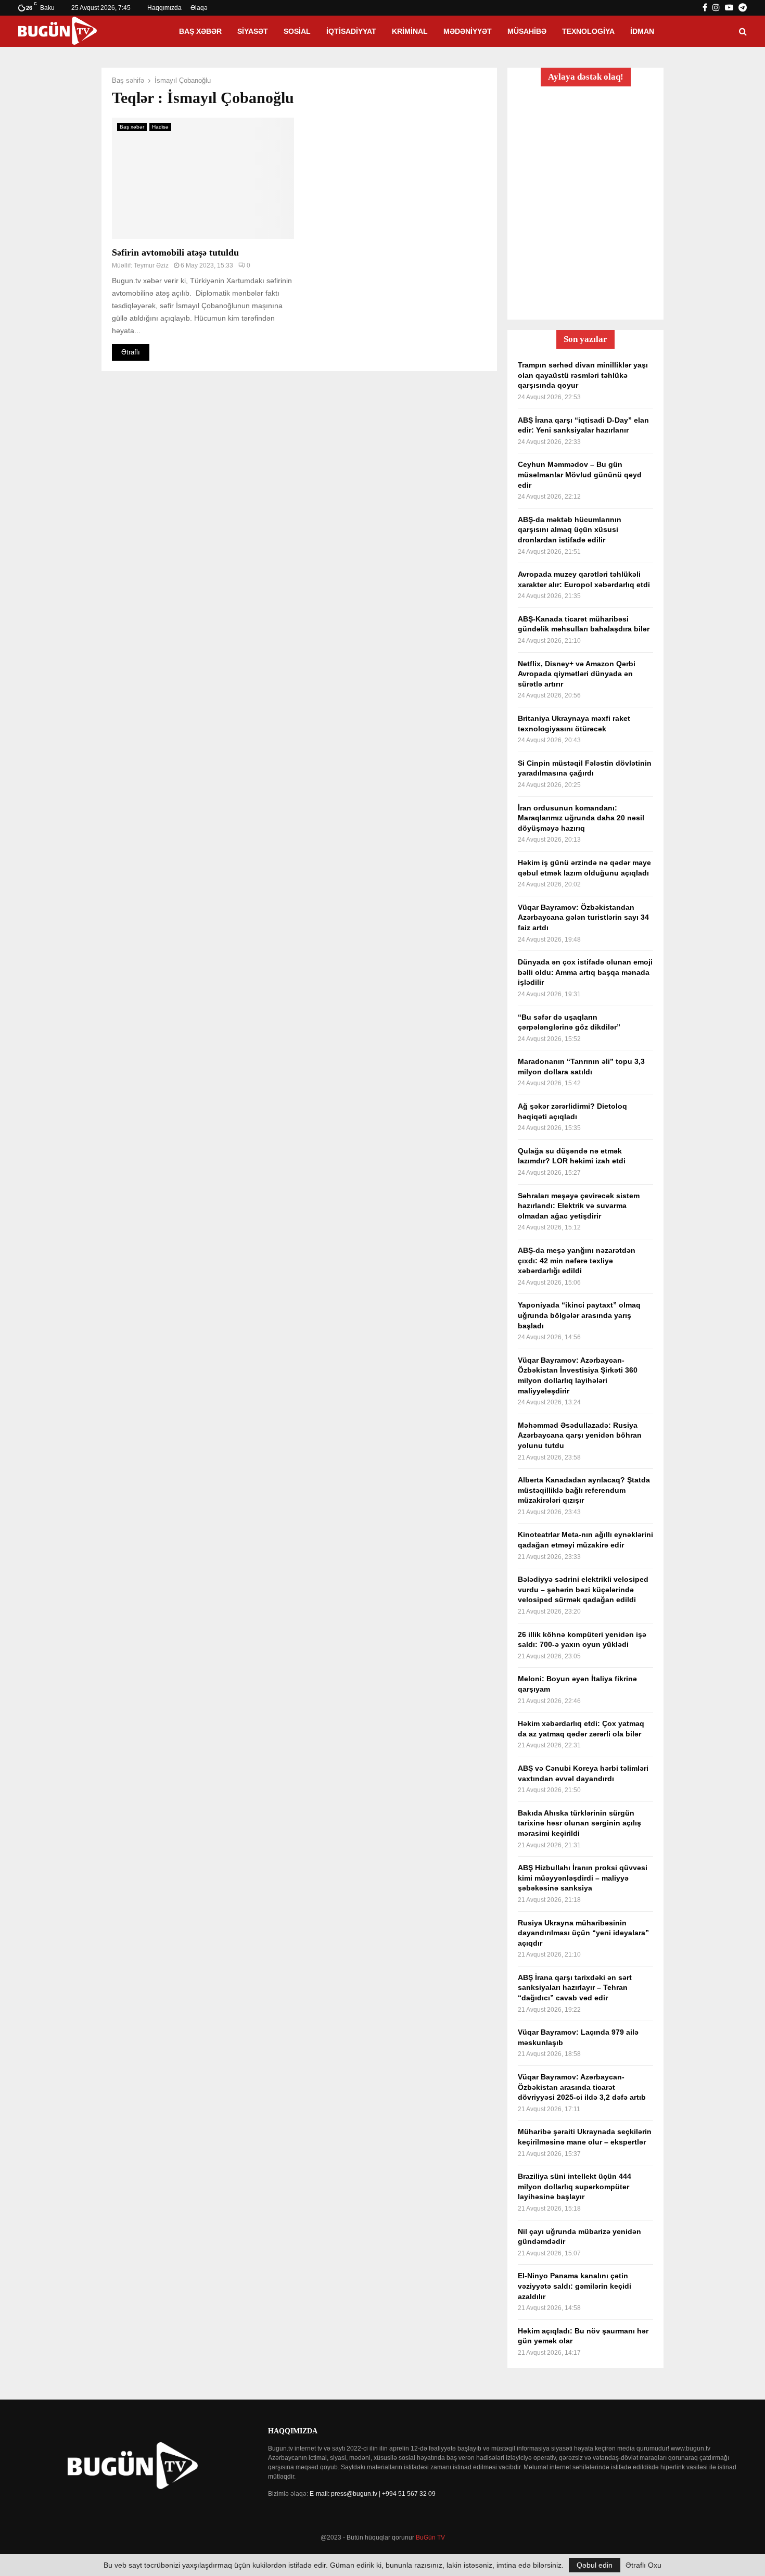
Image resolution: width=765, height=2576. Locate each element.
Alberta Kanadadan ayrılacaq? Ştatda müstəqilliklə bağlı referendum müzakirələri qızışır (584, 1490)
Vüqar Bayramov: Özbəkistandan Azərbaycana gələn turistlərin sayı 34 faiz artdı (583, 917)
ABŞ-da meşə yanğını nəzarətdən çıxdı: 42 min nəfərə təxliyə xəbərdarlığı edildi (577, 1260)
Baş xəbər (200, 31)
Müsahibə (527, 31)
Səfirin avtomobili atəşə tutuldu (178, 252)
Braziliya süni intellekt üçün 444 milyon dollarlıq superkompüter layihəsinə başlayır (575, 2186)
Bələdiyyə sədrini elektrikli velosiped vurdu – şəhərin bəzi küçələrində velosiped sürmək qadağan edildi (583, 1589)
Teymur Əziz (151, 265)
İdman (642, 31)
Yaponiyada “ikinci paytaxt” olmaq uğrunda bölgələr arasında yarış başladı (579, 1315)
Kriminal (410, 31)
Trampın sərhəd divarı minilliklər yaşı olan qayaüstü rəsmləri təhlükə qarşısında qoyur (583, 375)
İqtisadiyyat (351, 31)
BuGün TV (430, 2537)
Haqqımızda (164, 8)
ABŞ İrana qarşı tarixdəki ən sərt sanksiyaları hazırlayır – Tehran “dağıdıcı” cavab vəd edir (575, 1988)
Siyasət (253, 31)
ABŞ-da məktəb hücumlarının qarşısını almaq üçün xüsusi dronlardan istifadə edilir (570, 530)
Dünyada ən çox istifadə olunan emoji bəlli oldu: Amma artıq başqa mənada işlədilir (585, 972)
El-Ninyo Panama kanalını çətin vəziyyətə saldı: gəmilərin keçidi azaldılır (575, 2286)
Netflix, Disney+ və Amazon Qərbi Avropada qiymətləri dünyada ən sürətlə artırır (577, 674)
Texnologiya (588, 31)
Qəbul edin (595, 2565)
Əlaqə (199, 8)
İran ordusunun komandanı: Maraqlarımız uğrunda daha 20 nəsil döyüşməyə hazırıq (581, 818)
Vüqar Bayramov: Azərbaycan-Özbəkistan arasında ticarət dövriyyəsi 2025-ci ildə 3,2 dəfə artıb (582, 2087)
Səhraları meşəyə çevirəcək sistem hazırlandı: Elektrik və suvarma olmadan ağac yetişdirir (579, 1206)
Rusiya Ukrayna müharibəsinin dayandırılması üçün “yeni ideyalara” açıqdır (583, 1933)
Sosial (297, 31)
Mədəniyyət (468, 31)
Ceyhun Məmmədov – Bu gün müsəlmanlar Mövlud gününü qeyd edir (580, 474)
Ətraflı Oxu (643, 2565)
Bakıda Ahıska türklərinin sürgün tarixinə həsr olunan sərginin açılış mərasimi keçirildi (579, 1823)
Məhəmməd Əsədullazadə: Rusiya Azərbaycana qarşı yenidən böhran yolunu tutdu (580, 1435)
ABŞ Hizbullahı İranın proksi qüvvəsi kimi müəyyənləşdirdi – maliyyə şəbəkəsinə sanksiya (583, 1878)
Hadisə (160, 127)
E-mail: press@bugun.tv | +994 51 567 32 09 (373, 2494)
